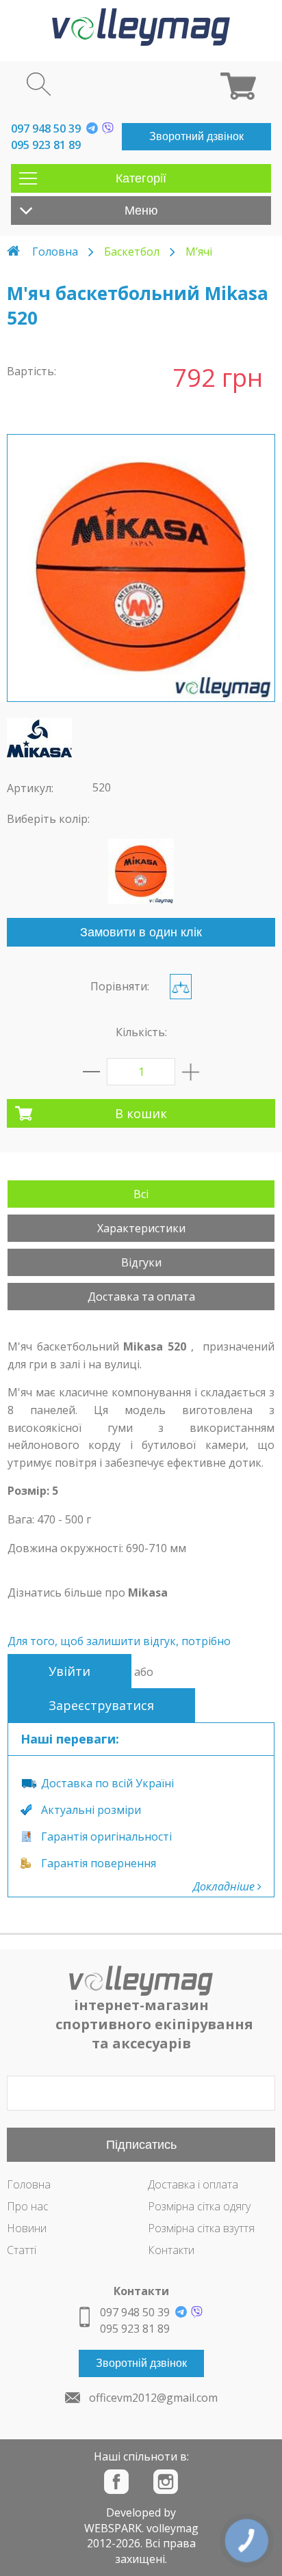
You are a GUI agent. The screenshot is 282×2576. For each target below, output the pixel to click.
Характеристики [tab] (141, 1228)
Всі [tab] (141, 1194)
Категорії (141, 178)
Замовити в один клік (141, 932)
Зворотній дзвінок (141, 2363)
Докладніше (225, 1886)
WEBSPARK (113, 2528)
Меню (141, 211)
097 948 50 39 (46, 128)
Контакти (171, 2250)
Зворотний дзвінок (196, 136)
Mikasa (148, 1592)
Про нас (28, 2206)
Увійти (69, 1671)
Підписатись (141, 2145)
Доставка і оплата (193, 2184)
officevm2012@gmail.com (153, 2398)
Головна (55, 252)
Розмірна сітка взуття (201, 2228)
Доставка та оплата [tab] (141, 1297)
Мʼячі (199, 252)
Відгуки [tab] (141, 1262)
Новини (27, 2228)
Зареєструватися (101, 1705)
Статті (22, 2250)
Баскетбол (132, 252)
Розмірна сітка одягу (199, 2206)
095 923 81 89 (46, 145)
